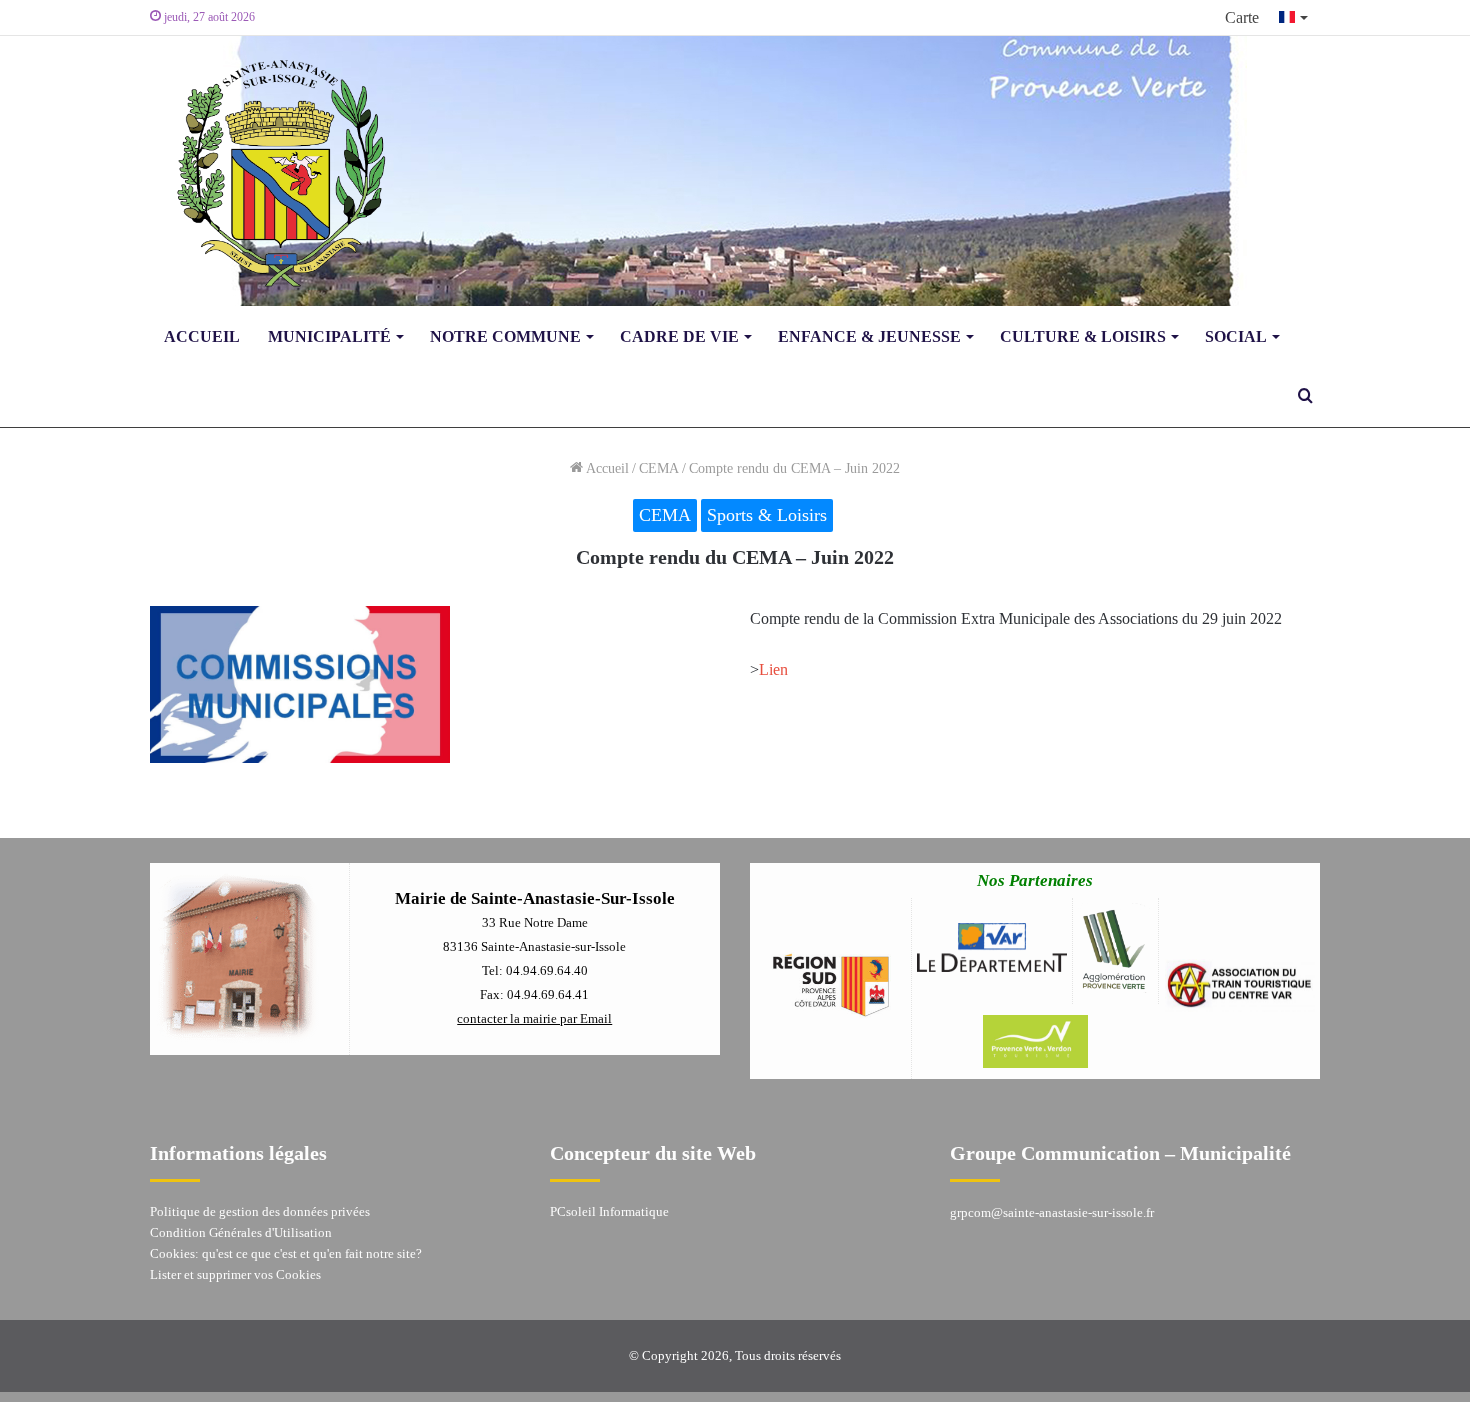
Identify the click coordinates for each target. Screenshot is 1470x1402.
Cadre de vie (679, 336)
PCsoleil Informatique (609, 1211)
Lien (773, 669)
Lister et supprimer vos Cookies (235, 1274)
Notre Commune (505, 336)
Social (1236, 336)
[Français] (1294, 17)
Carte (1242, 17)
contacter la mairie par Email (534, 1018)
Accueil (202, 336)
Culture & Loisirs (1083, 336)
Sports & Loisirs (767, 515)
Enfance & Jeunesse (869, 336)
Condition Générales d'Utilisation (241, 1232)
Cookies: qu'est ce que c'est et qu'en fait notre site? (286, 1253)
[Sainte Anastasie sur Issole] (275, 171)
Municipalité (329, 336)
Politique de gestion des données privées (260, 1211)
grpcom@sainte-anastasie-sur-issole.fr (1052, 1212)
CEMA (659, 468)
